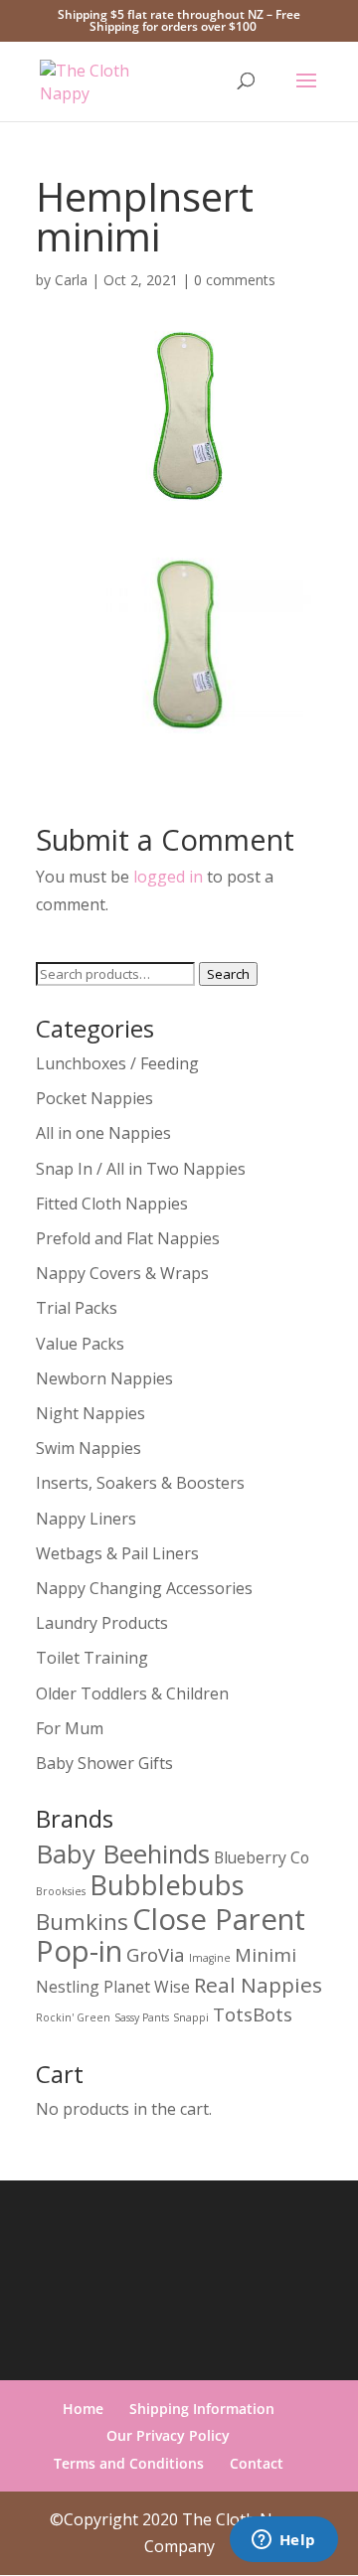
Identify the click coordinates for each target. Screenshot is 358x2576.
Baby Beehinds (123, 1853)
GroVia (156, 1954)
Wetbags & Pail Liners (117, 1553)
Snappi (191, 2017)
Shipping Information (202, 2409)
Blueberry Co (262, 1857)
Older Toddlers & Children (132, 1693)
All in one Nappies (103, 1133)
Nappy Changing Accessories (144, 1588)
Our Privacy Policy (168, 2435)
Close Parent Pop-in (171, 1935)
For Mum (70, 1728)
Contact (257, 2463)
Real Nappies (258, 1985)
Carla (71, 280)
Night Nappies (90, 1413)
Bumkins (82, 1922)
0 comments (235, 280)
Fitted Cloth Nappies (112, 1204)
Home (83, 2409)
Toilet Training (92, 1658)
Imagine (210, 1958)
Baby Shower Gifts (104, 1763)
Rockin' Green (73, 2017)
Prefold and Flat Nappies (128, 1238)
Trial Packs (77, 1308)
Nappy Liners (86, 1519)
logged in (168, 877)
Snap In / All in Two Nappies (141, 1169)
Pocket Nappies (94, 1098)
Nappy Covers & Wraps (122, 1273)
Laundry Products (102, 1623)
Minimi (266, 1954)
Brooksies (61, 1891)
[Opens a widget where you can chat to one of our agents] (283, 2541)
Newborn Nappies (104, 1378)
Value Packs (80, 1344)
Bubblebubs (167, 1885)
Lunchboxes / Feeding (117, 1063)
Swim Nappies (89, 1448)
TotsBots (253, 2014)
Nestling (68, 1987)
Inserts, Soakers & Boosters (140, 1483)
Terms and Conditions (129, 2463)
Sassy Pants (142, 2017)
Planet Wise (147, 1987)
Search (228, 974)
